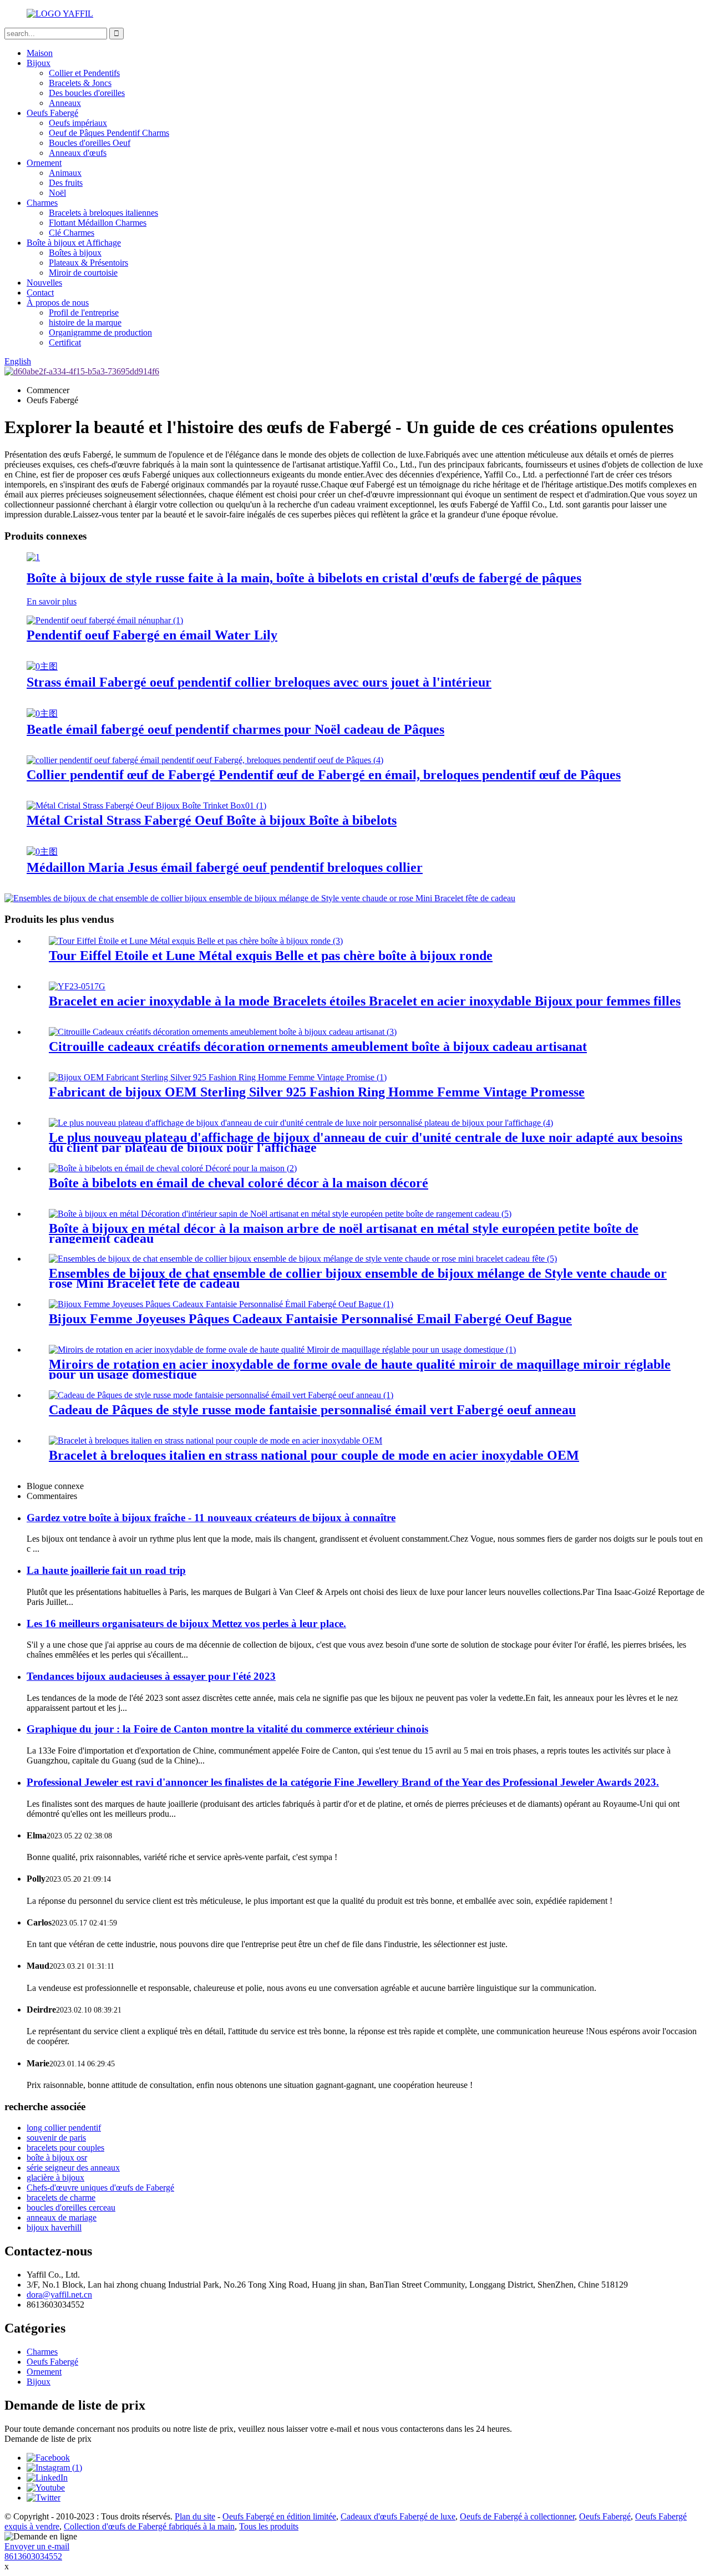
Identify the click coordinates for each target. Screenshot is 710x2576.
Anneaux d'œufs (78, 153)
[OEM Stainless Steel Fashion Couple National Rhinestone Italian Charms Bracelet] (215, 1441)
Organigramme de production (100, 332)
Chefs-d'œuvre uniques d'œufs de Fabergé (100, 2188)
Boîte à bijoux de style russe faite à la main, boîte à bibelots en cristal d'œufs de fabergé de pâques (304, 578)
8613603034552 (33, 2556)
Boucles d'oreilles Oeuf (90, 143)
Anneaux (65, 103)
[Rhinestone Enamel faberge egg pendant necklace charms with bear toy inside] (42, 666)
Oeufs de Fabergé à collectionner (517, 2516)
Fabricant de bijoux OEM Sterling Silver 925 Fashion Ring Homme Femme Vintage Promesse (317, 1092)
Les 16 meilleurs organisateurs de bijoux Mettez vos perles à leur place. (186, 1624)
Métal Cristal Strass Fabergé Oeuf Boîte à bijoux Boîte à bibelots (212, 820)
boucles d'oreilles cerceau (71, 2207)
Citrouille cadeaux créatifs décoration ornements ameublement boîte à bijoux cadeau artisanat (318, 1046)
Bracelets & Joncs (80, 83)
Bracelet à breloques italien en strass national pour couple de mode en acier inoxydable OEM (314, 1455)
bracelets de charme (61, 2198)
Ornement (44, 163)
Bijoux (39, 63)
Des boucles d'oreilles (87, 93)
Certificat (65, 342)
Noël (57, 193)
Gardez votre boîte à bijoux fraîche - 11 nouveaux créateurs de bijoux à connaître (211, 1518)
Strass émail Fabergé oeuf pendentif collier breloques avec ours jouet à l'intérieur (259, 682)
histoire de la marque (85, 322)
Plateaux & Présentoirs (88, 263)
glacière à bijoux (55, 2178)
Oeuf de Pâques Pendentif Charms (109, 133)
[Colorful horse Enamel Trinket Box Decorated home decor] (173, 1168)
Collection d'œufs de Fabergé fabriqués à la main (149, 2526)
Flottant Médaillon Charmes (98, 223)
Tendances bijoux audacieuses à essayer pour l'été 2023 (151, 1676)
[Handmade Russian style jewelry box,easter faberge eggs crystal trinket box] (33, 557)
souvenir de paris (56, 2138)
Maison (40, 53)
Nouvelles (44, 283)
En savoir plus (52, 601)
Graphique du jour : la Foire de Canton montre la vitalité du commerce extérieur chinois (227, 1729)
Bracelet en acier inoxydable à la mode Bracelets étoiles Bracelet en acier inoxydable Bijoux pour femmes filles (365, 1001)
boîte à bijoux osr (57, 2158)
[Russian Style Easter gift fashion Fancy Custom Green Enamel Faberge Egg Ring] (221, 1395)
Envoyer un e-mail (37, 2546)
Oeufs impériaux (78, 123)
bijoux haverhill (54, 2227)
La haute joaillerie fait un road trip (106, 1570)
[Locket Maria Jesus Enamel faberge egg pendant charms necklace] (42, 852)
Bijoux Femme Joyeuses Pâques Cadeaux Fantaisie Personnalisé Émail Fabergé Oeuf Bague (310, 1319)
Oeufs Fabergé (52, 113)
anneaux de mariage (62, 2217)
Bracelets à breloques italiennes (103, 213)
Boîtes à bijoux (75, 253)
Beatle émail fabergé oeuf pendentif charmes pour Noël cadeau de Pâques (235, 729)
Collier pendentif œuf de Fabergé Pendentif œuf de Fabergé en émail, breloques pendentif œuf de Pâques (324, 775)
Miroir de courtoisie (83, 273)
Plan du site (195, 2516)
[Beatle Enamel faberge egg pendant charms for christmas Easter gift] (42, 713)
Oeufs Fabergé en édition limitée (279, 2516)
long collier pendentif (64, 2128)
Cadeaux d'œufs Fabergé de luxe (398, 2516)
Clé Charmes (72, 233)
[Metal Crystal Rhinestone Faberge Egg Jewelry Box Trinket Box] (146, 806)
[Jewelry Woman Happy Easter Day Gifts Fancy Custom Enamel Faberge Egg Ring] (221, 1304)
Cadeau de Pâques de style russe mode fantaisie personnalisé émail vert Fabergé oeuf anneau (312, 1410)
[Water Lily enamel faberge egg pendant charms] (105, 620)
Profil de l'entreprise (84, 313)
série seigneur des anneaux (73, 2168)
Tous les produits (269, 2526)
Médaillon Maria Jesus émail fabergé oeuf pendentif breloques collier (225, 867)
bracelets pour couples (65, 2148)
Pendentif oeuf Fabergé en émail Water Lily (152, 635)
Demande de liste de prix (48, 2439)
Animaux (65, 173)
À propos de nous (58, 303)
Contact (40, 293)
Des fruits (66, 183)
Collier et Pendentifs (84, 73)
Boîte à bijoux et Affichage (74, 243)
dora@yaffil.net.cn (59, 2295)
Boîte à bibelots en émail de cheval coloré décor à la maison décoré (239, 1183)
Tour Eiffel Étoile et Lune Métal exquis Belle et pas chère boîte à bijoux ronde (271, 956)
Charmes (42, 203)
